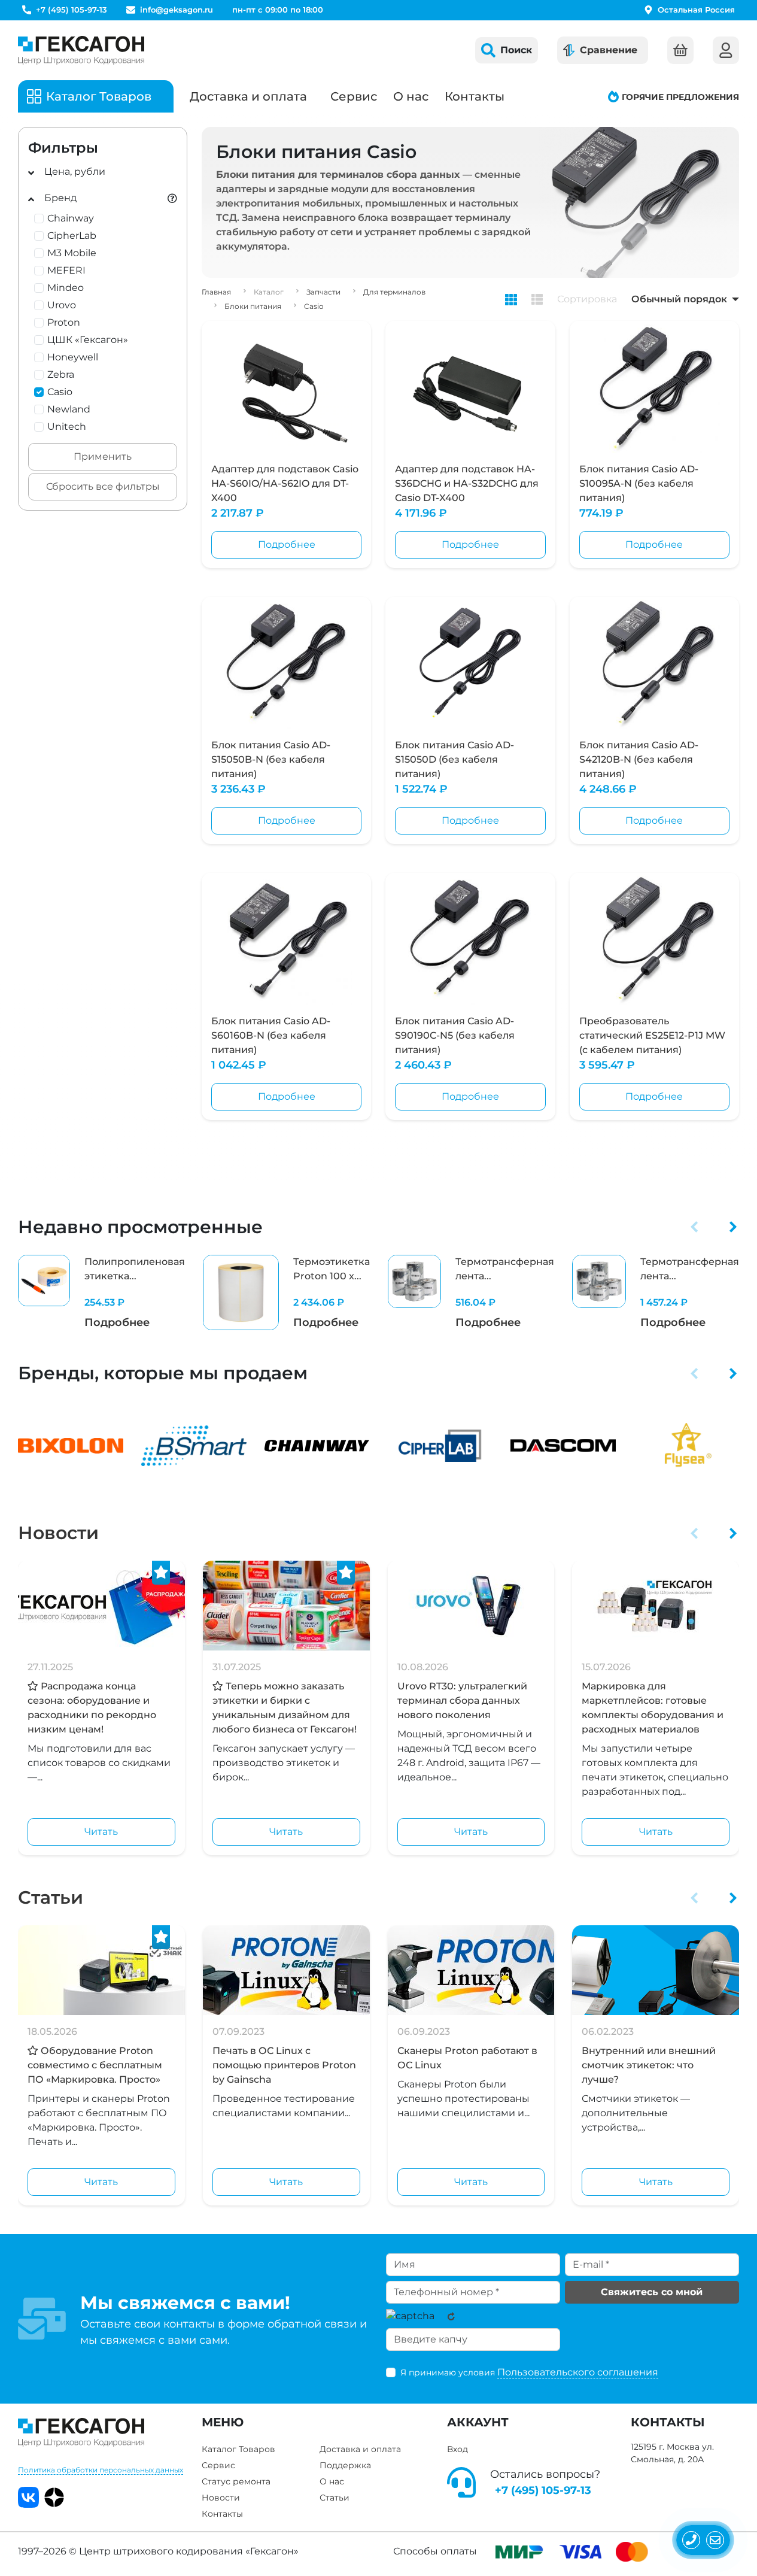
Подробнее (287, 544)
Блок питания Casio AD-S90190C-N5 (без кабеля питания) (455, 1035)
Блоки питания (253, 306)
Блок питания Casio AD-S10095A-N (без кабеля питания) (639, 483)
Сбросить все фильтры (103, 486)
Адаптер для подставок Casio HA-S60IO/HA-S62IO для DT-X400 (285, 483)
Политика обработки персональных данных (101, 2470)
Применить (103, 456)
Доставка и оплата (248, 96)
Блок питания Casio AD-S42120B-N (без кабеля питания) (639, 759)
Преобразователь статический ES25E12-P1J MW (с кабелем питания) (652, 1035)
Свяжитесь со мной (652, 2292)
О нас (411, 96)
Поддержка (345, 2465)
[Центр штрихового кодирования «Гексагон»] (81, 50)
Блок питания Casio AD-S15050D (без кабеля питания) (454, 759)
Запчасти (323, 292)
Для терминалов (394, 292)
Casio (314, 306)
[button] (694, 1227)
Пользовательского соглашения (578, 2372)
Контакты (475, 96)
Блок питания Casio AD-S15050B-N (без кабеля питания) (271, 759)
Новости (58, 1533)
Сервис (354, 96)
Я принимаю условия (529, 2372)
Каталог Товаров (238, 2449)
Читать (101, 1832)
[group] (101, 1293)
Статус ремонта (236, 2481)
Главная (216, 292)
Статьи (51, 1897)
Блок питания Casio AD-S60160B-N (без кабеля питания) (271, 1035)
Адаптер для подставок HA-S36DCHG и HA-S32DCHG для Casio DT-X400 (467, 483)
